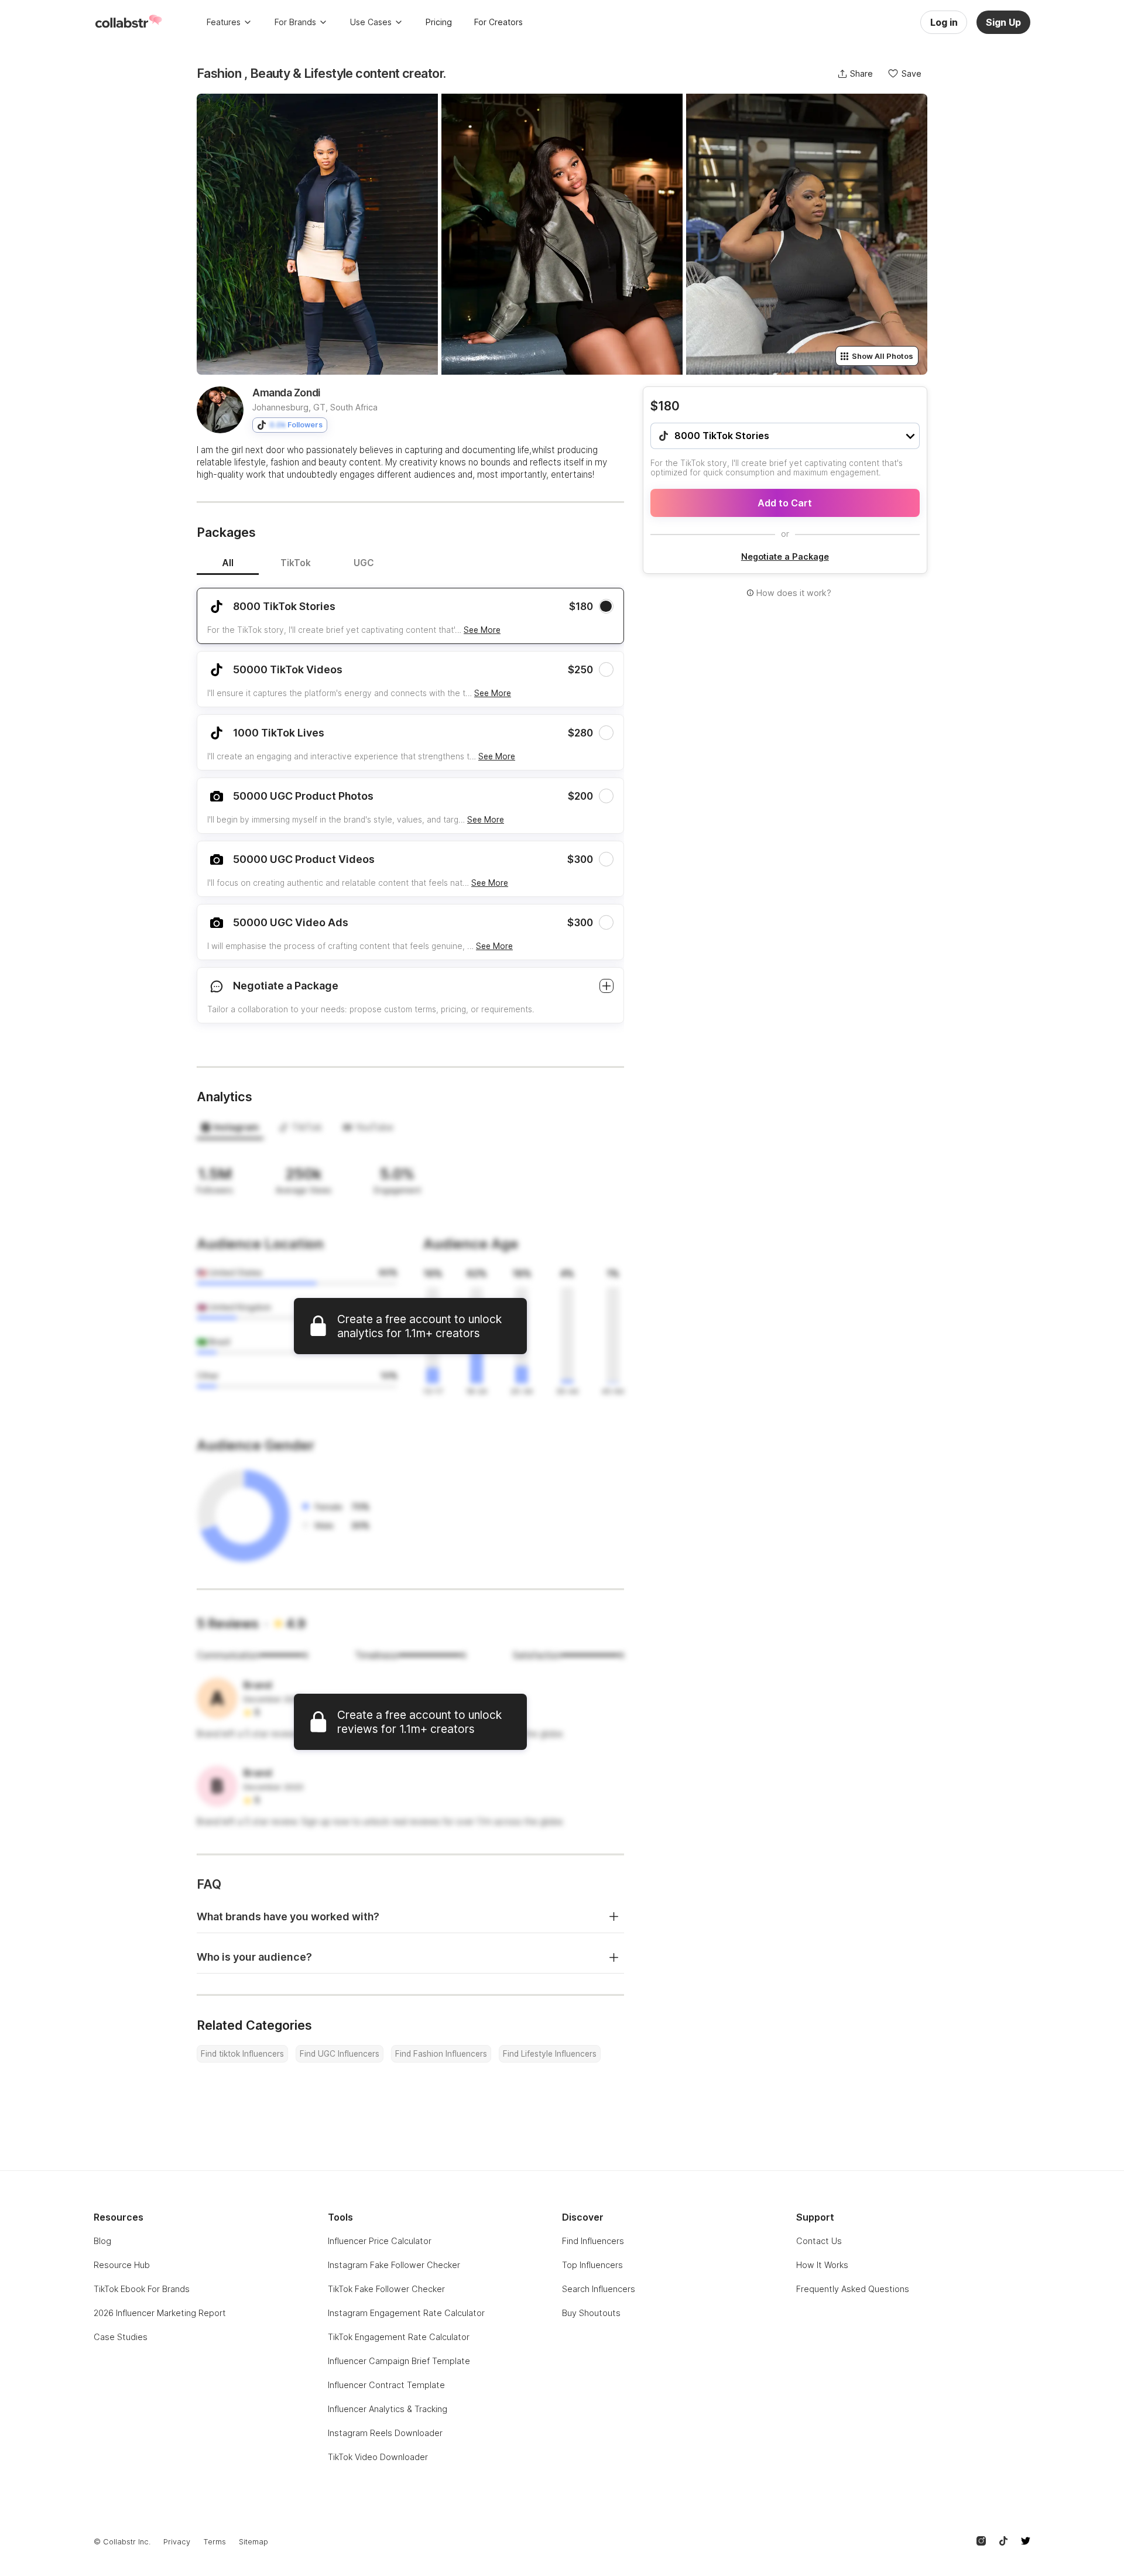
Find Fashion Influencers (441, 2054)
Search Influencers (599, 2289)
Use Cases (371, 22)
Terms (215, 2542)
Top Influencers (592, 2265)
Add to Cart (785, 503)
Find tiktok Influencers (242, 2054)
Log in (944, 22)
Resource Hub (122, 2265)
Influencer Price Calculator (380, 2241)
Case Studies (121, 2337)
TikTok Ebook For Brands (142, 2289)
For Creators (498, 22)
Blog (102, 2241)
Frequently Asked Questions (853, 2289)
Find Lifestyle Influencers (550, 2054)
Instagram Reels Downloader (385, 2433)
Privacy (177, 2542)
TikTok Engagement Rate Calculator (399, 2337)
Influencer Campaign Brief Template (399, 2361)
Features (224, 22)
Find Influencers (593, 2241)
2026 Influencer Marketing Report (160, 2313)
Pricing (439, 22)
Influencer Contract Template (386, 2385)
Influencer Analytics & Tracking (388, 2409)
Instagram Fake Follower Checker (394, 2265)
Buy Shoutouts (591, 2313)
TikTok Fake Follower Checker (386, 2289)
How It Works (822, 2265)
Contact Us (819, 2241)
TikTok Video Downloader (378, 2457)
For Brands (295, 22)
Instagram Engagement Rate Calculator (406, 2313)
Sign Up (1003, 22)
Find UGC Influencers (340, 2054)
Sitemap (253, 2542)
